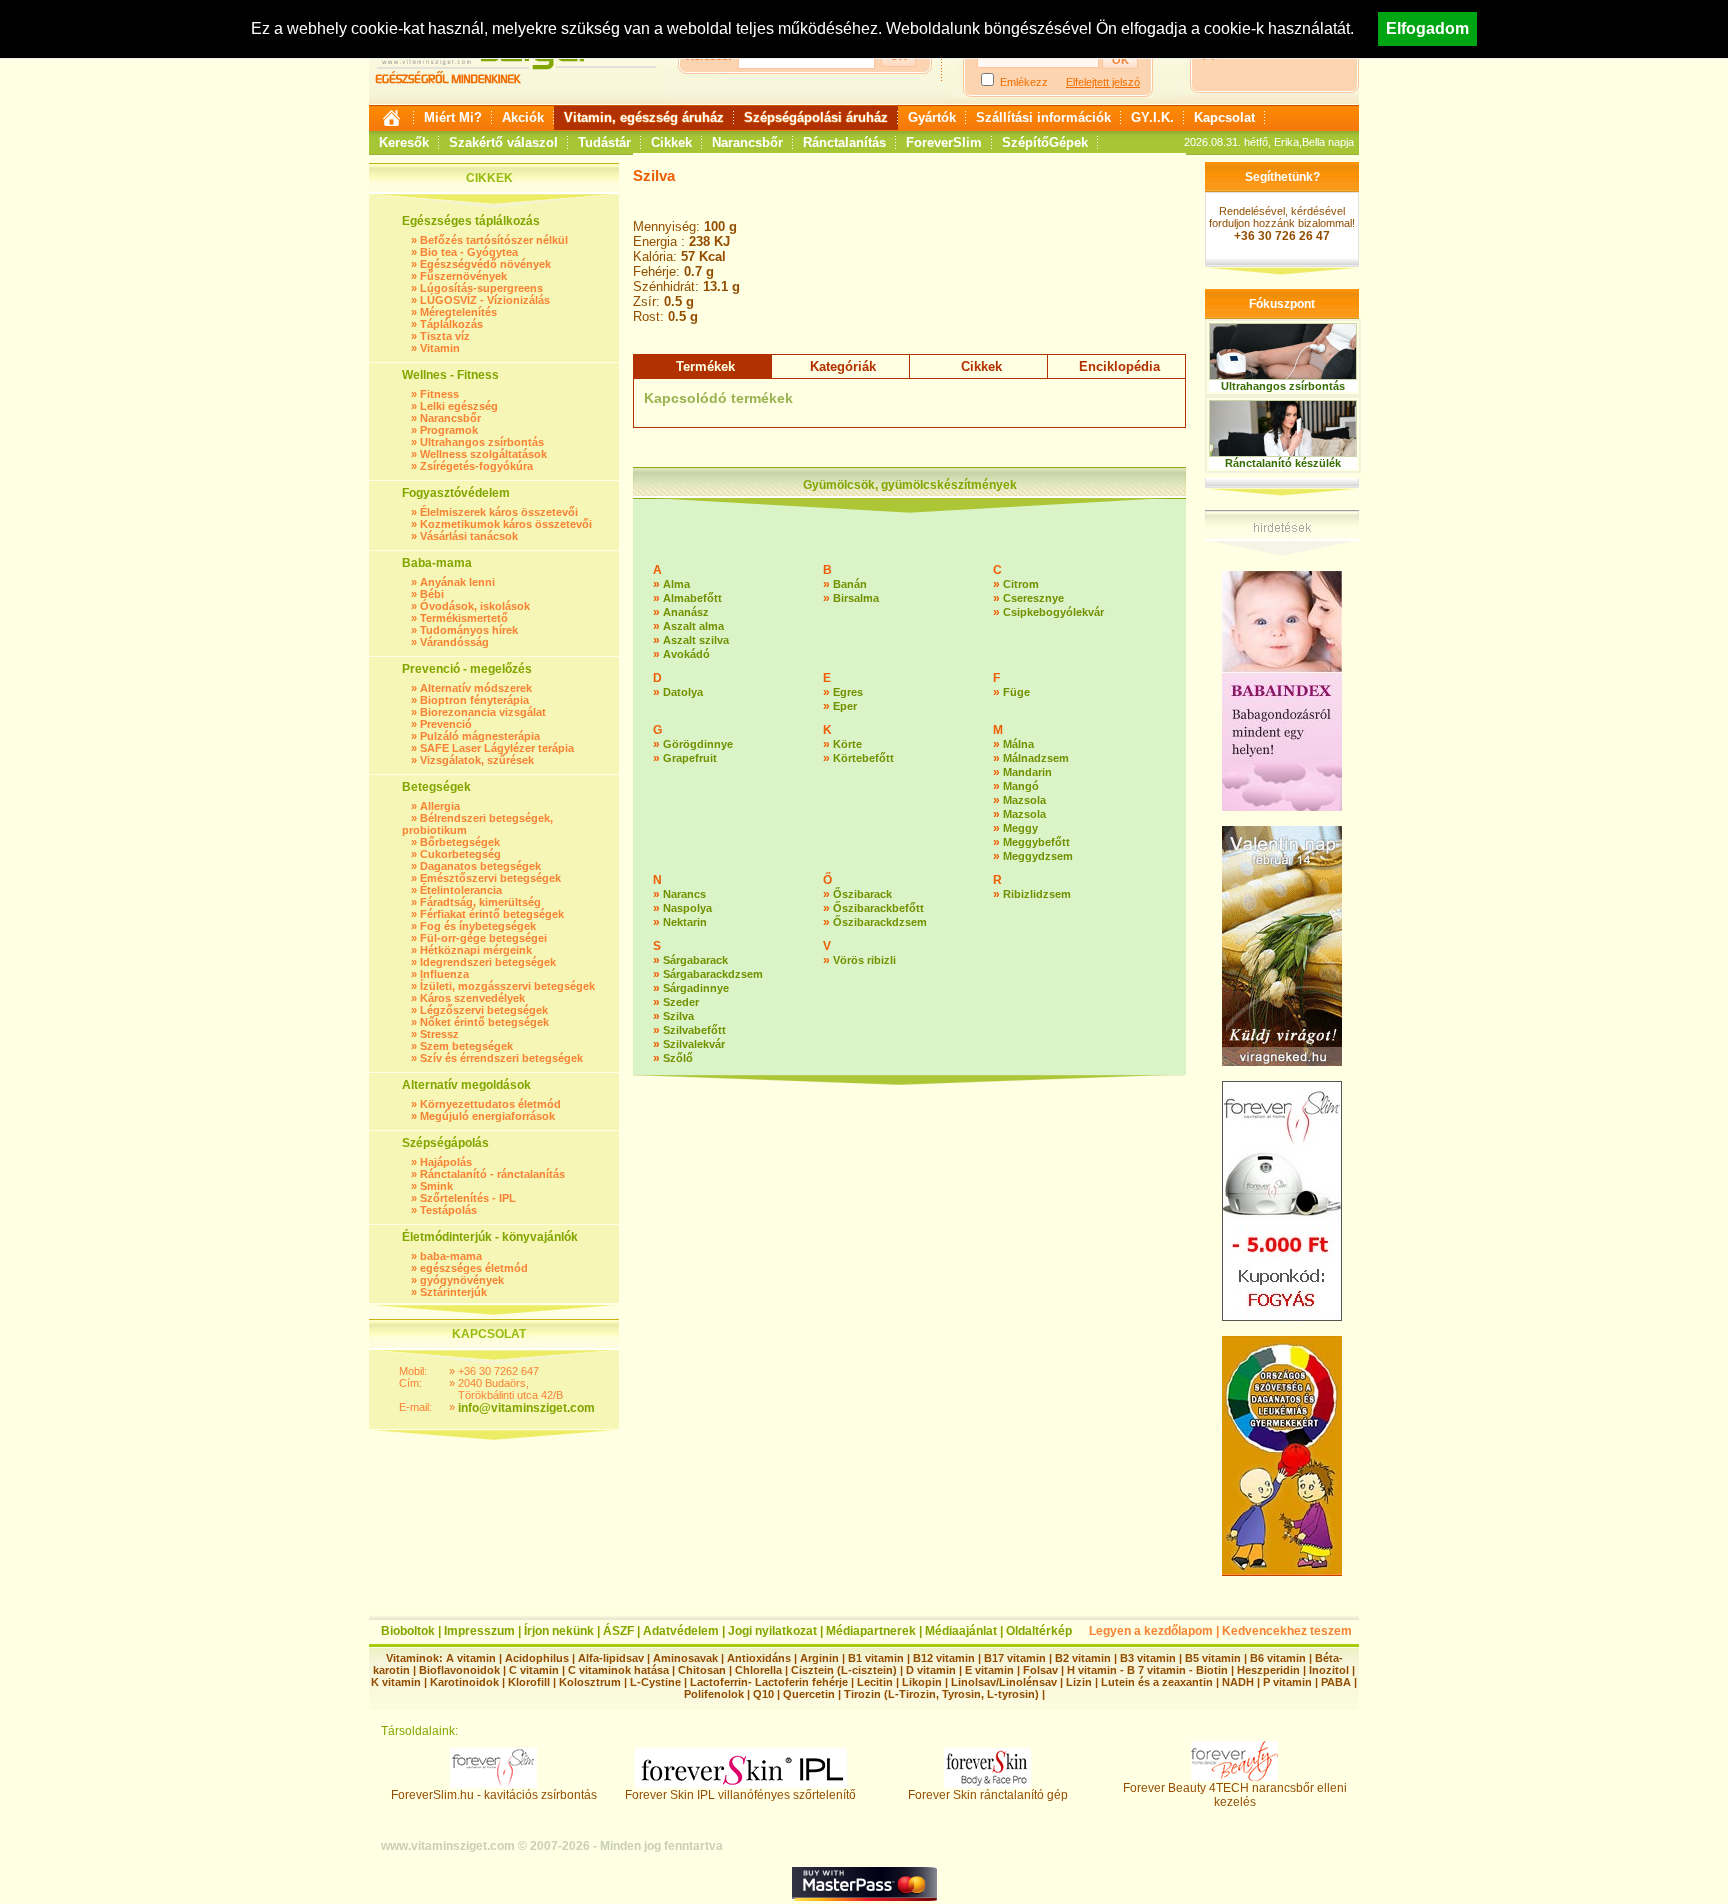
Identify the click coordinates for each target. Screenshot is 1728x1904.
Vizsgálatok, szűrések (477, 760)
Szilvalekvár (694, 1044)
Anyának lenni (457, 582)
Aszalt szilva (696, 640)
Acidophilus (537, 1658)
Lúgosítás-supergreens (481, 288)
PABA (1337, 1682)
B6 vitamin (1278, 1658)
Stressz (439, 1034)
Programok (449, 430)
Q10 (763, 1694)
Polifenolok (714, 1694)
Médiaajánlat (961, 1631)
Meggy (1020, 828)
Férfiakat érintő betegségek (492, 914)
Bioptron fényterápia (474, 700)
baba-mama (451, 1256)
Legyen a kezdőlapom (1151, 1631)
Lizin (1079, 1682)
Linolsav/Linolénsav (1004, 1682)
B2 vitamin (1083, 1658)
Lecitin (875, 1682)
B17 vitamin (1015, 1658)
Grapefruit (690, 758)
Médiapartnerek (871, 1631)
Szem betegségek (466, 1046)
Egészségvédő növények (485, 264)
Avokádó (686, 654)
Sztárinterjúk (453, 1292)
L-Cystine (655, 1682)
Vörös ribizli (864, 960)
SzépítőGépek (1045, 142)
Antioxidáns (759, 1658)
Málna (1018, 744)
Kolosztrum (590, 1682)
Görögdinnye (698, 744)
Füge (1016, 692)
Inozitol (1329, 1670)
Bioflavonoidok (459, 1670)
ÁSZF (618, 1631)
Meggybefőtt (1036, 842)
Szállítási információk (1043, 117)
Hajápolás (446, 1162)
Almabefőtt (692, 598)
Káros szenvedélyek (472, 998)
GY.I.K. (1152, 117)
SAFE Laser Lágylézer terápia (497, 748)
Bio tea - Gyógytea (469, 252)
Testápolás (448, 1210)
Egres (848, 692)
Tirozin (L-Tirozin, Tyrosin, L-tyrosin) (941, 1694)
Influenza (444, 974)
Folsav (1040, 1670)
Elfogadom (1427, 28)
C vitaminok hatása (618, 1670)
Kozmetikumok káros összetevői (506, 524)
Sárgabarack (695, 960)
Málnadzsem (1036, 758)
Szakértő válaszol (503, 142)
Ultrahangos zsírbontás (482, 442)
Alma (676, 584)
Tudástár (604, 142)
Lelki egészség (459, 406)
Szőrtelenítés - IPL (468, 1198)
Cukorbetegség (460, 854)
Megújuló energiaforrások (487, 1116)
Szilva (678, 1016)
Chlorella (758, 1670)
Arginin (819, 1658)
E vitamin (989, 1670)
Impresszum (479, 1631)
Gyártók (932, 117)
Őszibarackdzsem (880, 922)
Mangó (1021, 786)
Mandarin (1027, 772)
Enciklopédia (1119, 366)
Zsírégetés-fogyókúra (476, 466)
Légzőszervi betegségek (484, 1010)
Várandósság (454, 642)
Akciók (523, 117)
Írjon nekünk (559, 1631)
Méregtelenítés (458, 312)
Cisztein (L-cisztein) (844, 1670)
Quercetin (809, 1694)
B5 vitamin (1213, 1658)
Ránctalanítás (844, 142)
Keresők (404, 142)
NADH (1238, 1682)
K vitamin (396, 1682)
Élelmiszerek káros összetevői (499, 512)
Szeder (681, 1002)
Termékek (705, 366)
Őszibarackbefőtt (878, 908)
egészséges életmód (474, 1268)
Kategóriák (843, 366)
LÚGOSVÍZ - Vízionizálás (485, 300)
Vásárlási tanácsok (469, 536)
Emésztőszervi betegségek (490, 878)
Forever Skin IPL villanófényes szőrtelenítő (740, 1795)
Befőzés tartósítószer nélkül (494, 240)
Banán (850, 584)
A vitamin (471, 1658)
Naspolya (687, 908)
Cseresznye (1033, 598)
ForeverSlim (944, 142)
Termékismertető (464, 618)
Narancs (684, 894)
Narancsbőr (747, 142)
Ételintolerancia (461, 890)
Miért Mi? (453, 117)
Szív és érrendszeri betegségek (501, 1058)
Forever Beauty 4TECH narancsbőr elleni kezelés (1235, 1795)
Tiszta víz (445, 336)
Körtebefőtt (863, 758)
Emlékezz (1024, 82)
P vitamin (1289, 1682)
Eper (845, 706)
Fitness (439, 394)
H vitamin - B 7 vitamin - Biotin (1147, 1670)
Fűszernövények (463, 276)
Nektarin (685, 922)
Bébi (432, 594)
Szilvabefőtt (694, 1030)
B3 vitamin (1148, 1658)
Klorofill (529, 1682)
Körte (847, 744)
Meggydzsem (1038, 856)
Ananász (686, 612)
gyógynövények (462, 1280)
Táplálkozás (451, 324)
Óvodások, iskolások (475, 606)
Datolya (683, 692)
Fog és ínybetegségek (478, 926)
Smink (436, 1186)
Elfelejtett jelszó (1103, 82)
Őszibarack (862, 894)
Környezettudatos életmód (490, 1104)
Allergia (440, 806)
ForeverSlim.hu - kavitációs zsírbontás (494, 1795)
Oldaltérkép (1039, 1631)
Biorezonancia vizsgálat (483, 712)
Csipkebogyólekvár (1053, 612)
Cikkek (671, 142)
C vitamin (534, 1670)
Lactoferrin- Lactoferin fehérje (769, 1682)
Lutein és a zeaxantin (1157, 1682)
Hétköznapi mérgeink (476, 950)
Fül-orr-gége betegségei (483, 938)
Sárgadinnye (696, 988)
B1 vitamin (876, 1658)
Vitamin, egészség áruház (644, 117)
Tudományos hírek (469, 630)
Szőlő (678, 1058)
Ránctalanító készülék (1283, 463)
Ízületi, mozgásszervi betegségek (507, 986)
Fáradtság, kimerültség (480, 902)
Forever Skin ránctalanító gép (988, 1795)
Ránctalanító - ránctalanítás (492, 1174)
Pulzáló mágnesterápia (480, 736)
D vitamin (931, 1670)
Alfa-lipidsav (611, 1658)
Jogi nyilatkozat (772, 1631)
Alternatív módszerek (476, 688)
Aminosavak (685, 1658)
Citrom (1021, 584)
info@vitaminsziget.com (526, 1408)
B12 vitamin (944, 1658)
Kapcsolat (1224, 117)
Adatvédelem (681, 1631)
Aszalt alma (693, 626)
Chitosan (702, 1670)
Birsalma (856, 598)
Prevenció (446, 724)
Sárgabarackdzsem (713, 974)
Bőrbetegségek (460, 842)
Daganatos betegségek (480, 866)
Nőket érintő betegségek (484, 1022)
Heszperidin (1270, 1670)
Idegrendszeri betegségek (488, 962)
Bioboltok (408, 1631)
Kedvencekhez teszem (1287, 1631)
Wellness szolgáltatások (483, 454)
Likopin (922, 1682)
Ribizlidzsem (1037, 894)
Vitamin (440, 348)
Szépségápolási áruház (816, 117)
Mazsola (1024, 800)
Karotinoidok (464, 1682)
